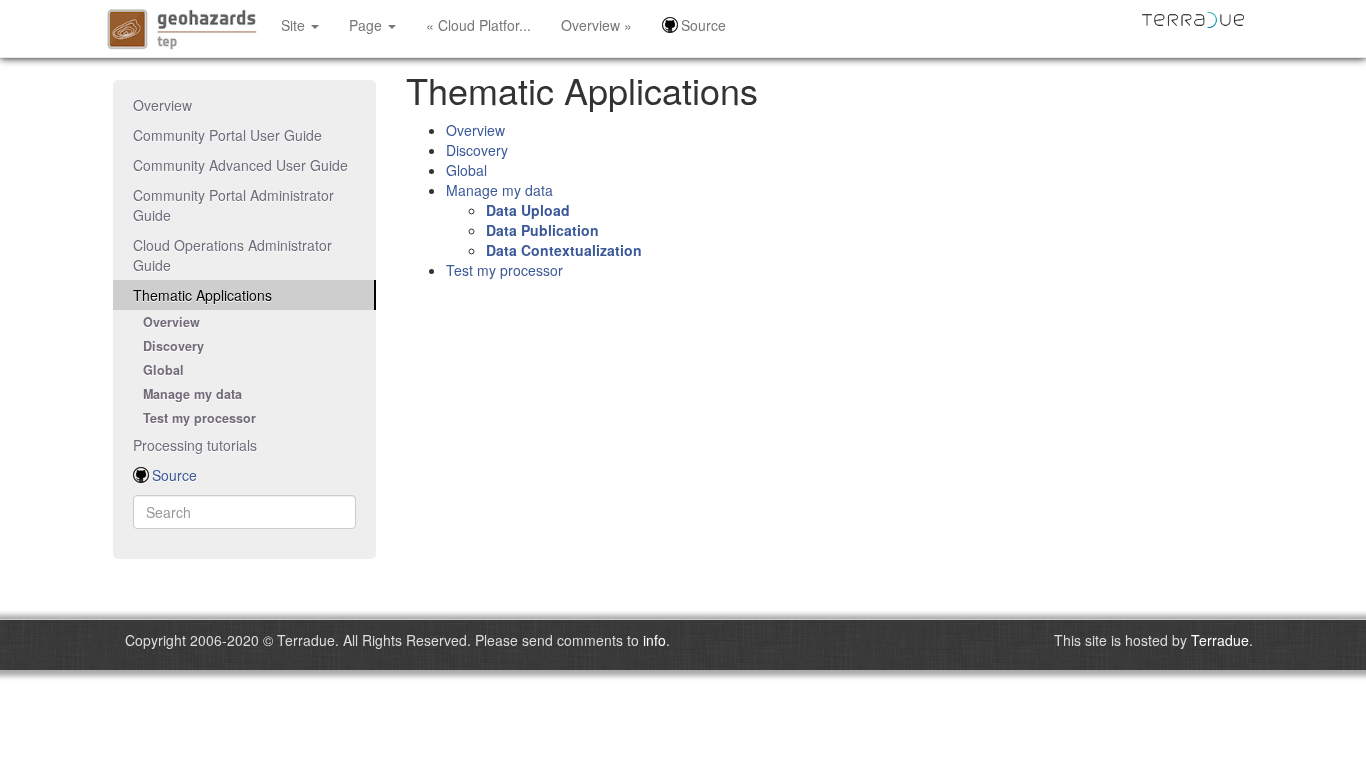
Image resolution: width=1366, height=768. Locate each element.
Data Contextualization (564, 250)
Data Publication (542, 230)
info (654, 640)
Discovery (173, 346)
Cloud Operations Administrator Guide (232, 255)
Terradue (1220, 640)
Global (163, 370)
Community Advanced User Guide (240, 165)
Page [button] (367, 25)
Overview (162, 105)
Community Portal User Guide (227, 135)
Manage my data (192, 394)
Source (703, 25)
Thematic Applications (202, 295)
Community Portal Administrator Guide (233, 205)
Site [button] (295, 25)
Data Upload (528, 210)
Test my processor (199, 418)
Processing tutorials (195, 445)
